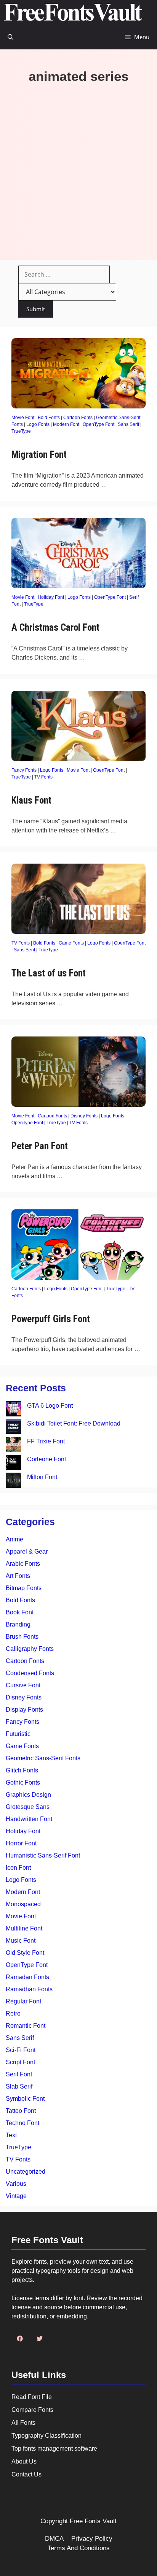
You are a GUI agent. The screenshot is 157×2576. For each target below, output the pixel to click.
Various (16, 2184)
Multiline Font (24, 1928)
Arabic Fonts (23, 1564)
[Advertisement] (78, 166)
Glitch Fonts (22, 1770)
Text (11, 2135)
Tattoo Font (21, 2111)
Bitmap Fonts (24, 1588)
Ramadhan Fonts (29, 1989)
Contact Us (26, 2474)
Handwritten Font (29, 1819)
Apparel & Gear (27, 1551)
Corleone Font (46, 1459)
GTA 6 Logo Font (50, 1406)
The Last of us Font (49, 973)
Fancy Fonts (24, 770)
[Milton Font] (13, 1482)
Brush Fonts (22, 1637)
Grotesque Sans (28, 1807)
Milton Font (42, 1477)
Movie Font (23, 418)
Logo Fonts (38, 424)
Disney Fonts (84, 1116)
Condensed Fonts (30, 1673)
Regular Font (23, 2001)
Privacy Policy (92, 2539)
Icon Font (18, 1868)
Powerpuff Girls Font (51, 1319)
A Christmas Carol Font (55, 627)
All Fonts (23, 2423)
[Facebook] (20, 2339)
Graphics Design (28, 1795)
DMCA (54, 2539)
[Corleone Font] (13, 1464)
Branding (18, 1624)
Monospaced (23, 1904)
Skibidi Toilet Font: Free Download (74, 1423)
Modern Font (66, 424)
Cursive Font (23, 1685)
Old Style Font (25, 1953)
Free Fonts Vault (93, 2521)
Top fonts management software (54, 2449)
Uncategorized (26, 2172)
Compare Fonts (32, 2410)
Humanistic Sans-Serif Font (43, 1855)
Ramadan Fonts (27, 1977)
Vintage (16, 2196)
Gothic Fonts (23, 1782)
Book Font (20, 1612)
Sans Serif (128, 424)
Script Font (20, 2062)
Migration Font (39, 455)
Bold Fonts (49, 418)
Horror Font (21, 1843)
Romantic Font (26, 2026)
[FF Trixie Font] (13, 1446)
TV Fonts (43, 777)
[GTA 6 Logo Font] (13, 1410)
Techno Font (22, 2123)
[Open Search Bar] (10, 37)
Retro (13, 2013)
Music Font (21, 1941)
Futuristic (18, 1734)
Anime (14, 1539)
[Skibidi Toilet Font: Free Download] (13, 1428)
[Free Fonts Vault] (73, 12)
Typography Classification (46, 2436)
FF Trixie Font (46, 1441)
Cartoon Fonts (78, 418)
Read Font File (32, 2397)
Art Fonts (18, 1576)
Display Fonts (24, 1710)
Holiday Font (51, 597)
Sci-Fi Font (21, 2050)
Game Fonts (71, 943)
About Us (24, 2461)
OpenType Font (99, 424)
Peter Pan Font (40, 1146)
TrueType (21, 431)
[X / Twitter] (40, 2339)
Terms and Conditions (79, 2548)
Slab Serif (19, 2086)
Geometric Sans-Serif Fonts (43, 1758)
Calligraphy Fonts (30, 1649)
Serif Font (19, 2074)
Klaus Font (31, 800)
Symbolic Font (25, 2099)
